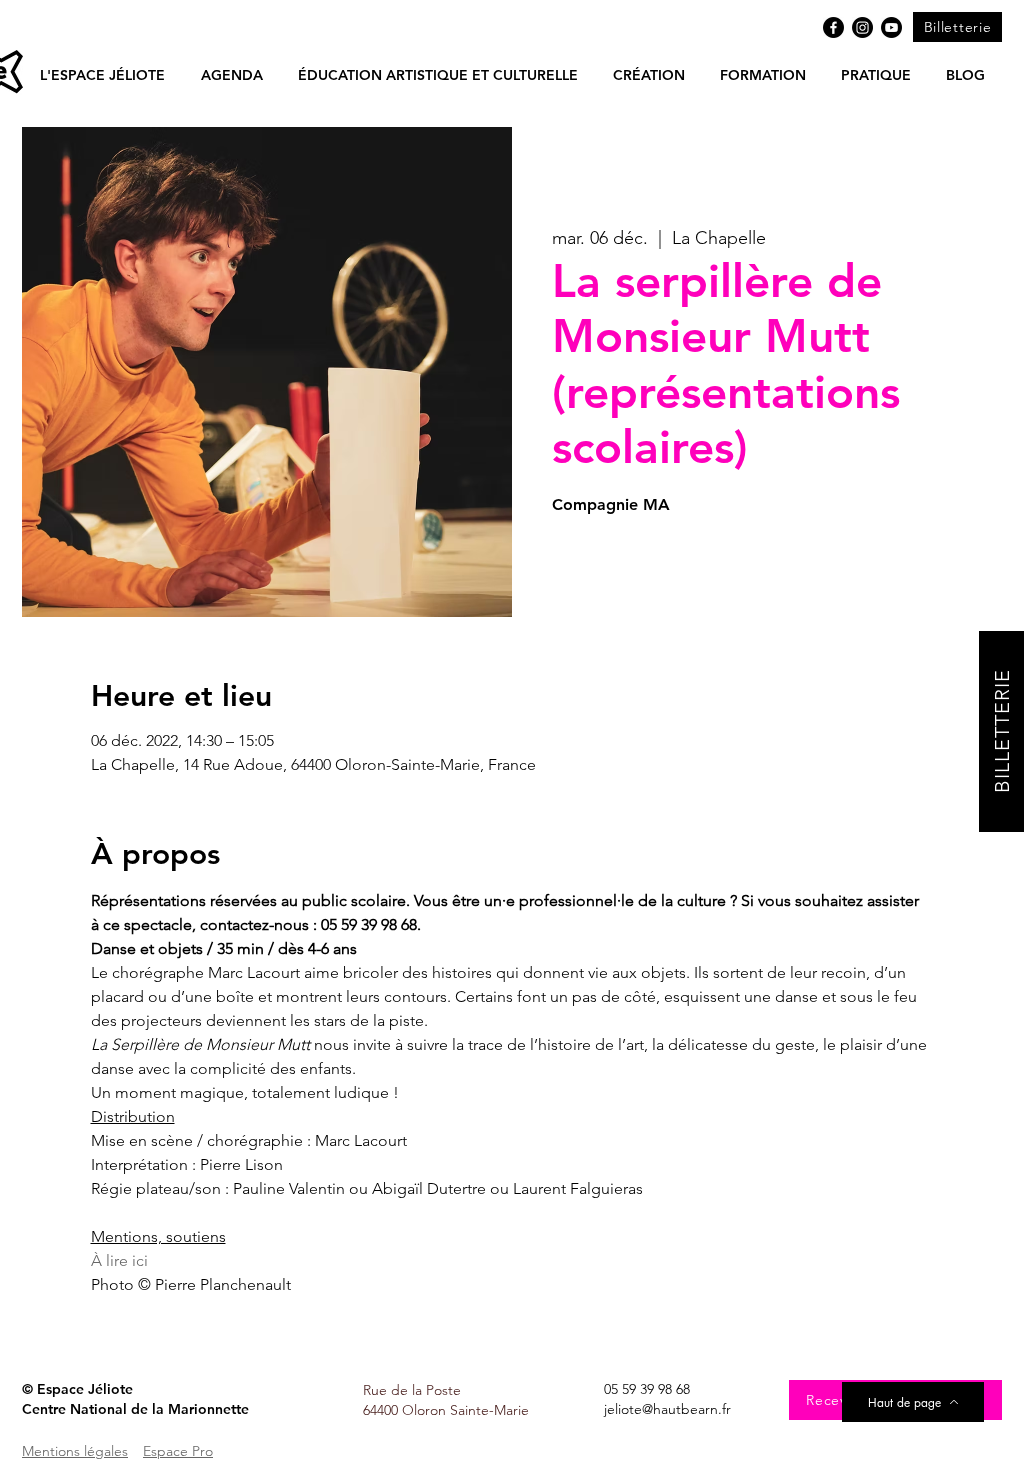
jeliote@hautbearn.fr (667, 1409)
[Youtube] (891, 27)
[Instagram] (862, 27)
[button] (231, 75)
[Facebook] (833, 27)
